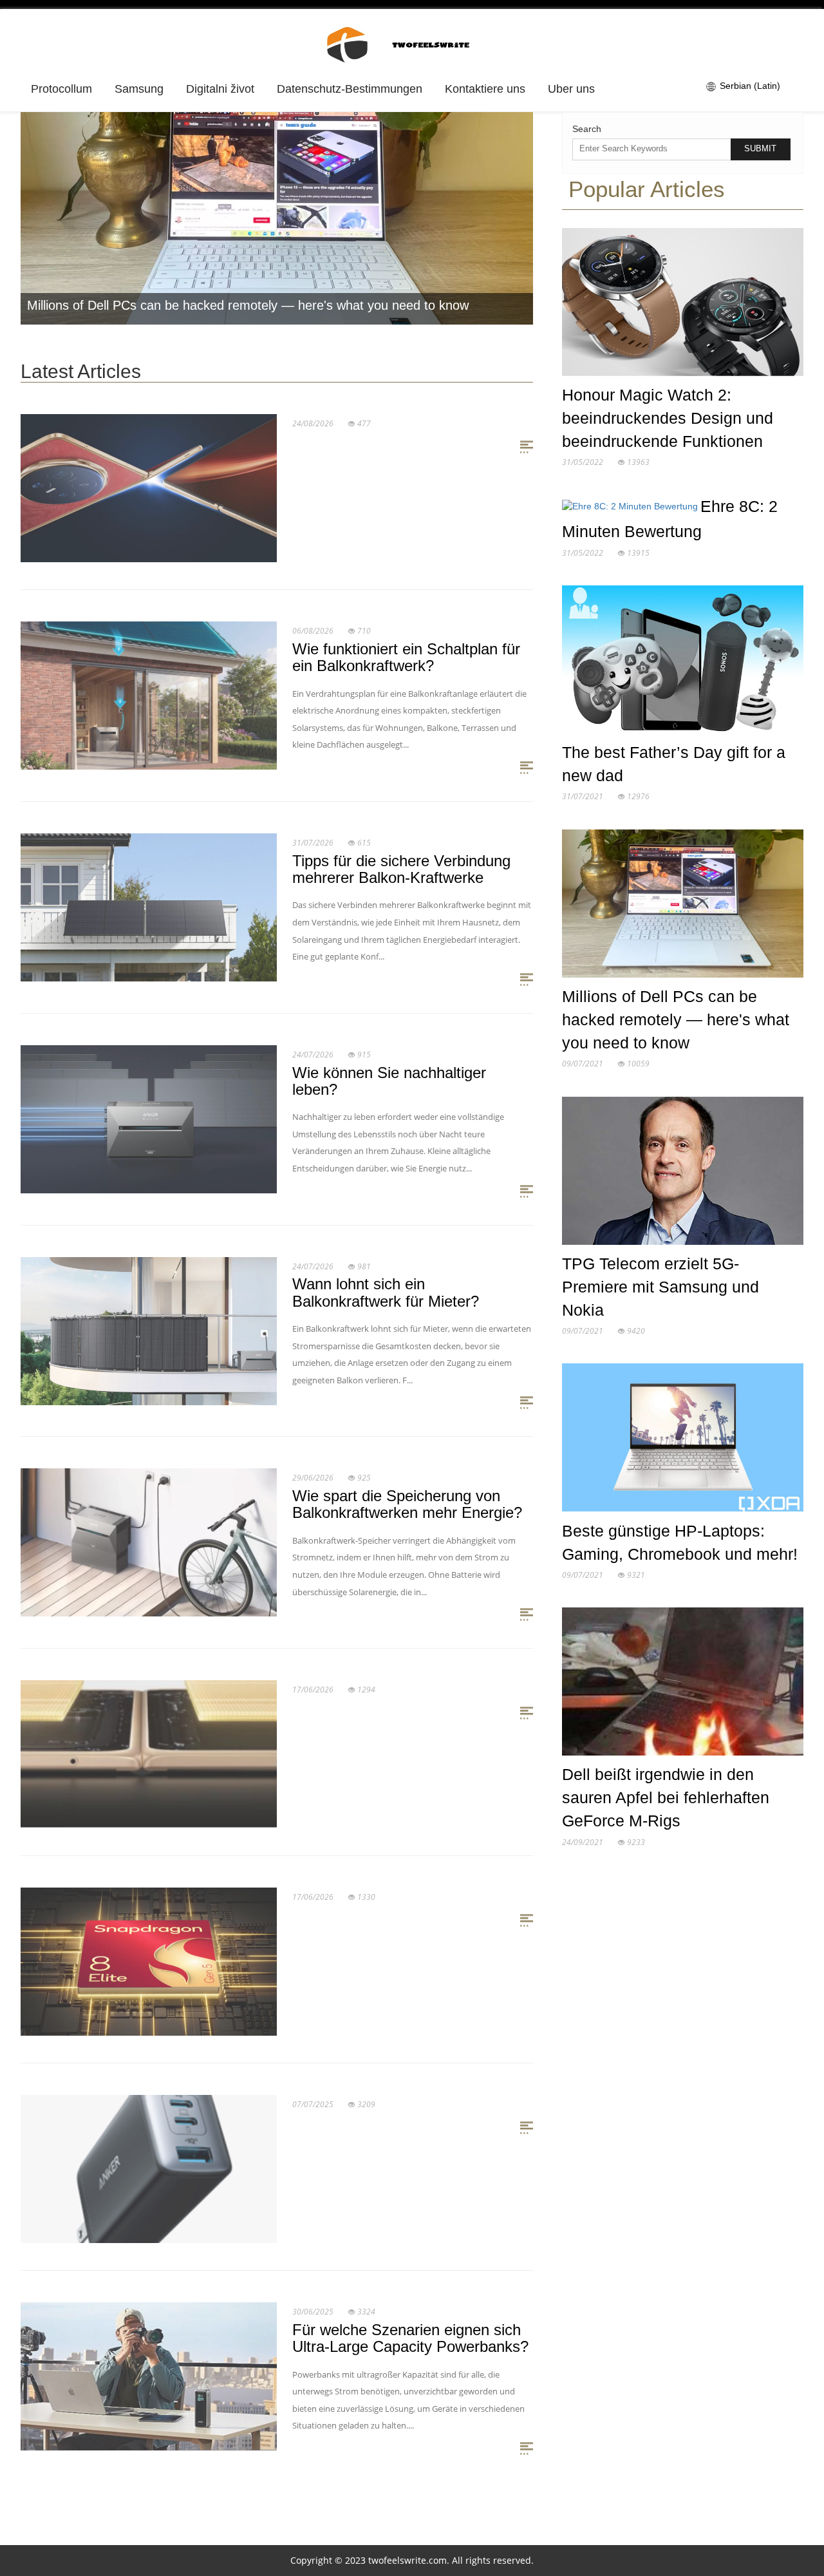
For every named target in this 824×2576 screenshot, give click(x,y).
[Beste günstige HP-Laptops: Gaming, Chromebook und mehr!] (683, 1441)
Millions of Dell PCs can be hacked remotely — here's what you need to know (248, 305)
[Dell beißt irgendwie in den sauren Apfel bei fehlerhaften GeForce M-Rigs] (683, 1685)
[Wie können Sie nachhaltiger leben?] (149, 1118)
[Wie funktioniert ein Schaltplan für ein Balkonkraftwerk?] (149, 695)
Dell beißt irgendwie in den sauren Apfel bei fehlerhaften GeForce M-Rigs (666, 1797)
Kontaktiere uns (485, 89)
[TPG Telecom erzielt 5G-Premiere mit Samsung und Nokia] (683, 1173)
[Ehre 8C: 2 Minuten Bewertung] (631, 509)
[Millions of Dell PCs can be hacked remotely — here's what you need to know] (683, 906)
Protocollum (61, 89)
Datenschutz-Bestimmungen (350, 89)
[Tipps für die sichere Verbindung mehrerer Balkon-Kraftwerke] (149, 907)
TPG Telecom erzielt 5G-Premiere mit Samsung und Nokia (660, 1287)
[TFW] (412, 43)
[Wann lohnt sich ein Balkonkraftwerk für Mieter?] (149, 1330)
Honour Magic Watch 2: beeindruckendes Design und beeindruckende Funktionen (668, 418)
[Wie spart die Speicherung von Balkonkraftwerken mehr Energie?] (149, 1542)
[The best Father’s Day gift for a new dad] (683, 662)
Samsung (139, 89)
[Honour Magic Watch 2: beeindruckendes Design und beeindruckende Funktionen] (683, 305)
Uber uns (571, 89)
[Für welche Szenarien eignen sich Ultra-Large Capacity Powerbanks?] (149, 2376)
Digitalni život (220, 89)
